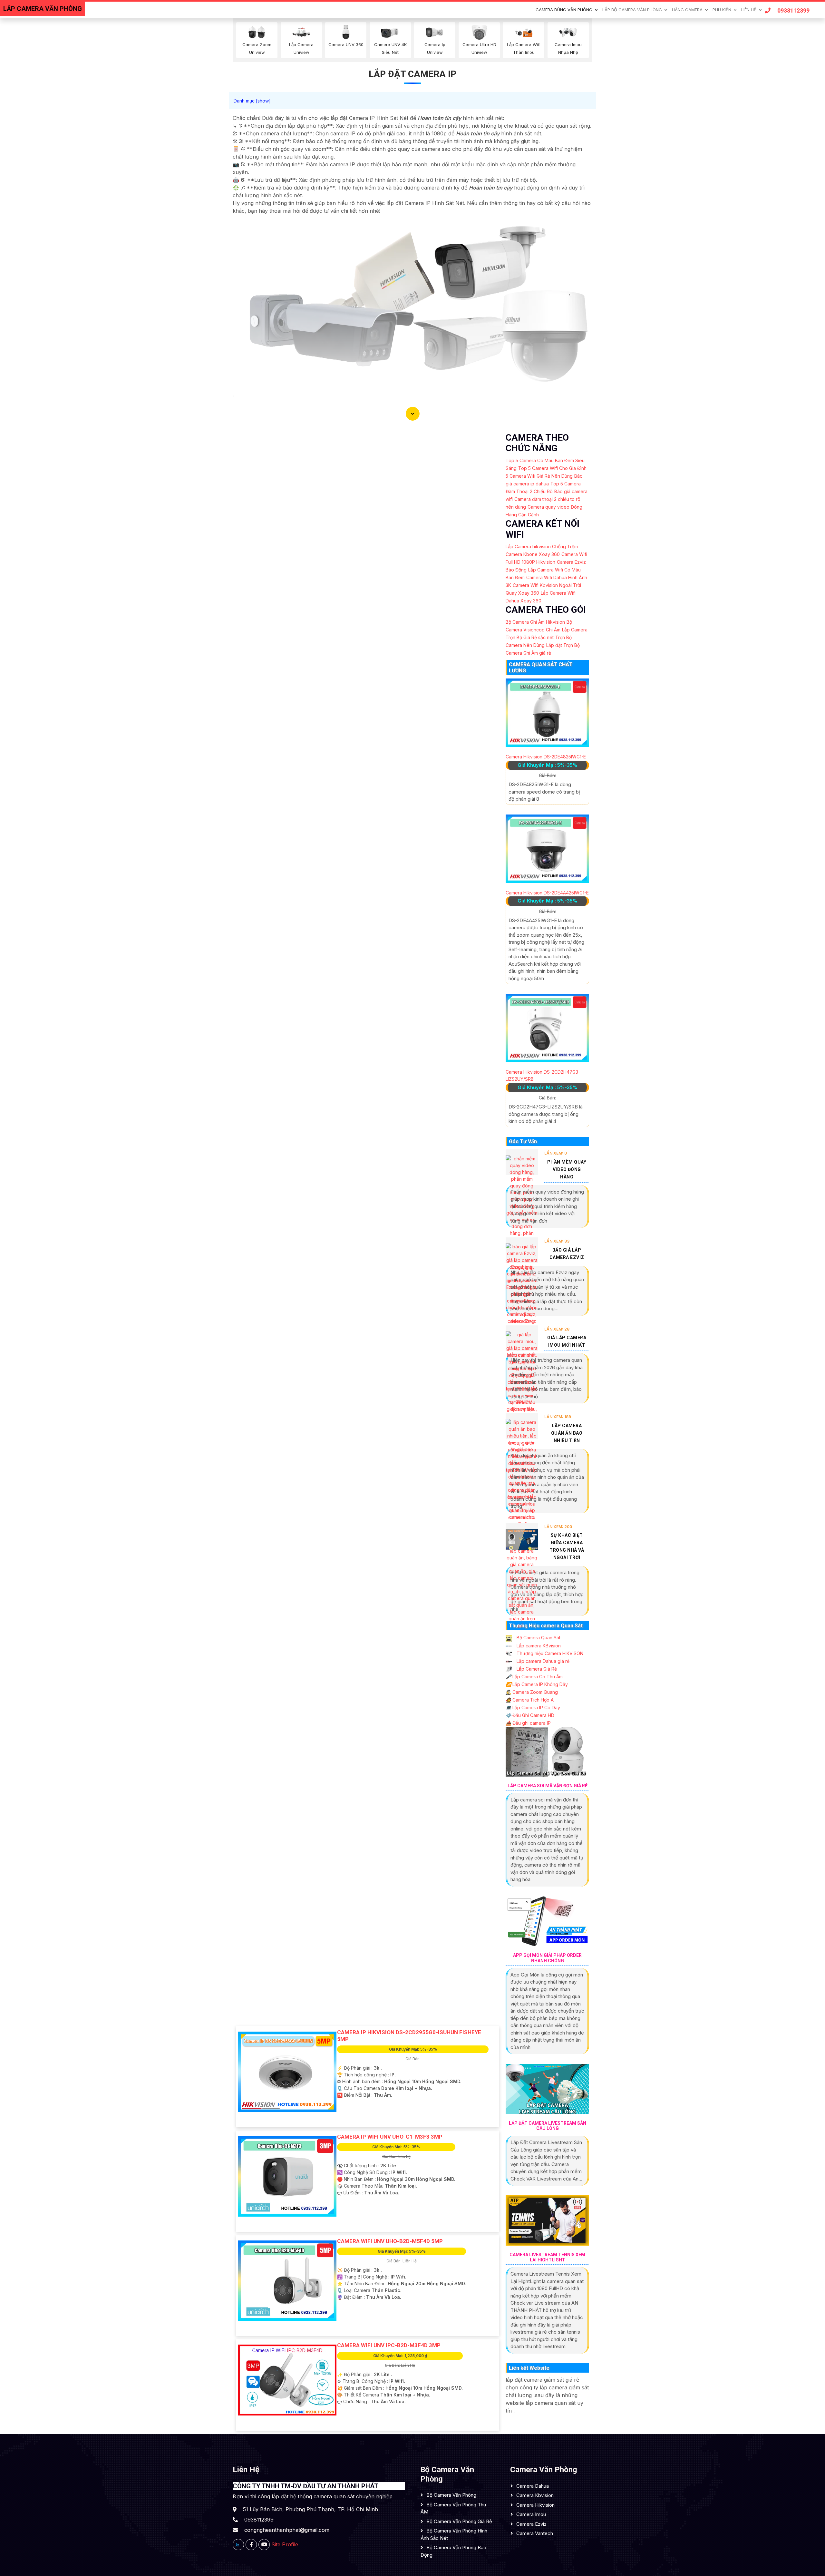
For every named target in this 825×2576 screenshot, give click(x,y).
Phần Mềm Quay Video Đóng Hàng (567, 1169)
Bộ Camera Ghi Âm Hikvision (535, 622)
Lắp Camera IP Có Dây (533, 1708)
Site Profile (285, 2544)
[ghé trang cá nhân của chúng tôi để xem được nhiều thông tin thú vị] (251, 2545)
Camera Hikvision (535, 2505)
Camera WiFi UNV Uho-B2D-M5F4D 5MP (390, 2241)
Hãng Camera (687, 10)
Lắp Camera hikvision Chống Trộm (542, 546)
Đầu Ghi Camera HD (530, 1715)
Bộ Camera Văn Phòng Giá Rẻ (459, 2521)
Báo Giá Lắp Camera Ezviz (567, 1254)
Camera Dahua (533, 2486)
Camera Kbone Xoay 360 (533, 554)
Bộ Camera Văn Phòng (451, 2495)
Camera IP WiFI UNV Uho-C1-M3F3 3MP (390, 2137)
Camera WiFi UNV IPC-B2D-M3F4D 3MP (389, 2345)
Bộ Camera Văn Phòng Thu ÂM (453, 2508)
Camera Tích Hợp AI (530, 1700)
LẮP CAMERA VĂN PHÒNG (43, 9)
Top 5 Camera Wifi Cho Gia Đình (552, 468)
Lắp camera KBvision (538, 1646)
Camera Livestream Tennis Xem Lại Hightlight (547, 2257)
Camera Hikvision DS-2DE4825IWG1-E (546, 757)
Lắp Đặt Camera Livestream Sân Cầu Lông (548, 2126)
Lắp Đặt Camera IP (412, 74)
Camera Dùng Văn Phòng (564, 10)
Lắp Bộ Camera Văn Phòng (632, 10)
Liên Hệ (749, 10)
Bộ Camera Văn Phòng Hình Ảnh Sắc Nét (454, 2534)
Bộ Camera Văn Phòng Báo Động (453, 2551)
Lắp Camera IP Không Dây (537, 1684)
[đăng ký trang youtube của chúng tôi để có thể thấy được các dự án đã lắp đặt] (264, 2545)
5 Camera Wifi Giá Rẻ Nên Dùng (539, 476)
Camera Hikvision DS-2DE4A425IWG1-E (547, 893)
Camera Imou (531, 2514)
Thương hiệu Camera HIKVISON (549, 1653)
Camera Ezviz (531, 2524)
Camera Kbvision (535, 2495)
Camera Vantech (535, 2533)
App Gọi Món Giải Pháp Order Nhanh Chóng (547, 1958)
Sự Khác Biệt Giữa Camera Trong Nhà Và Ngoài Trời (567, 1546)
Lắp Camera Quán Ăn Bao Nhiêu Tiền (567, 1433)
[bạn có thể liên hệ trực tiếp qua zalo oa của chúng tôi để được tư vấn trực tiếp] (238, 2545)
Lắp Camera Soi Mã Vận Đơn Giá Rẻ (548, 1786)
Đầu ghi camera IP (528, 1723)
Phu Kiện (722, 10)
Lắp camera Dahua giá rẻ (542, 1661)
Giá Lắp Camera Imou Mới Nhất (567, 1341)
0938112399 (793, 10)
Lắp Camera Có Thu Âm (534, 1677)
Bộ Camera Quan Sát (538, 1638)
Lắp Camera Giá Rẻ (536, 1669)
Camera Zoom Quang (532, 1692)
